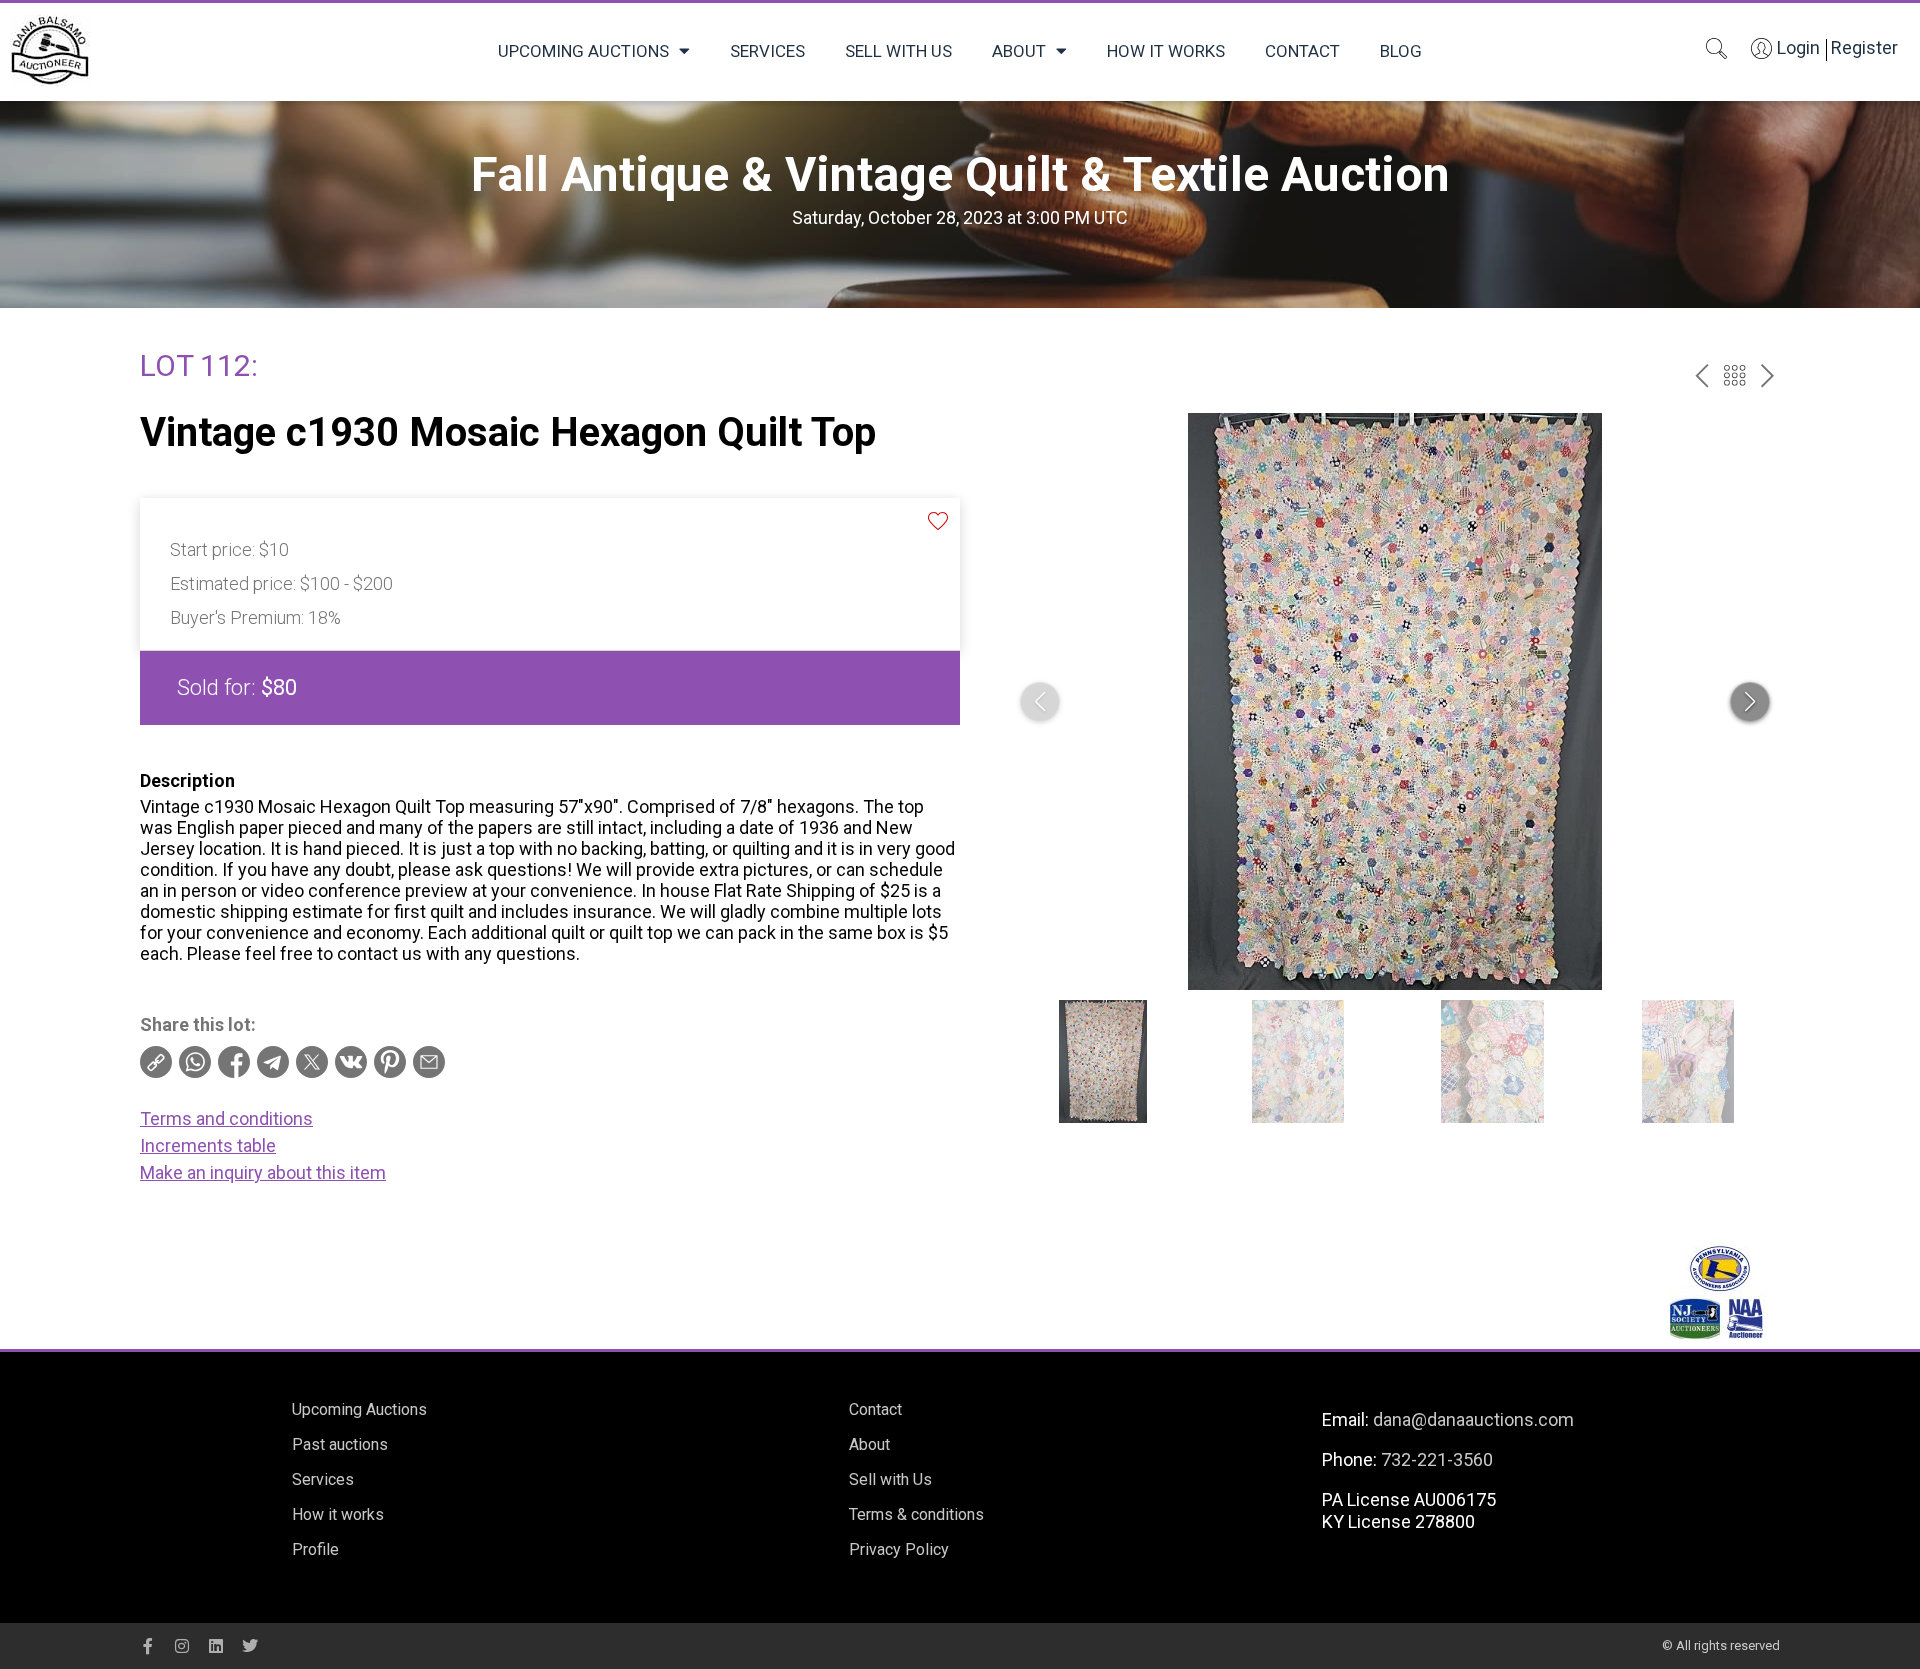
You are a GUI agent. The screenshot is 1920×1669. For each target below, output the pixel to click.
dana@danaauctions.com (1473, 1419)
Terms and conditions (226, 1118)
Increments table (208, 1145)
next (1767, 375)
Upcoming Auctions (583, 51)
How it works (1166, 51)
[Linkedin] (216, 1646)
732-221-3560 (1437, 1459)
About (1019, 51)
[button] (1750, 702)
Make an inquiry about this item (263, 1172)
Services (767, 51)
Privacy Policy (899, 1549)
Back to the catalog (1734, 375)
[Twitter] (250, 1646)
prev (1701, 375)
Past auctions (340, 1444)
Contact (1302, 51)
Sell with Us (898, 51)
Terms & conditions (916, 1514)
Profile (315, 1549)
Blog (1401, 51)
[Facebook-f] (148, 1646)
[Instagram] (182, 1646)
